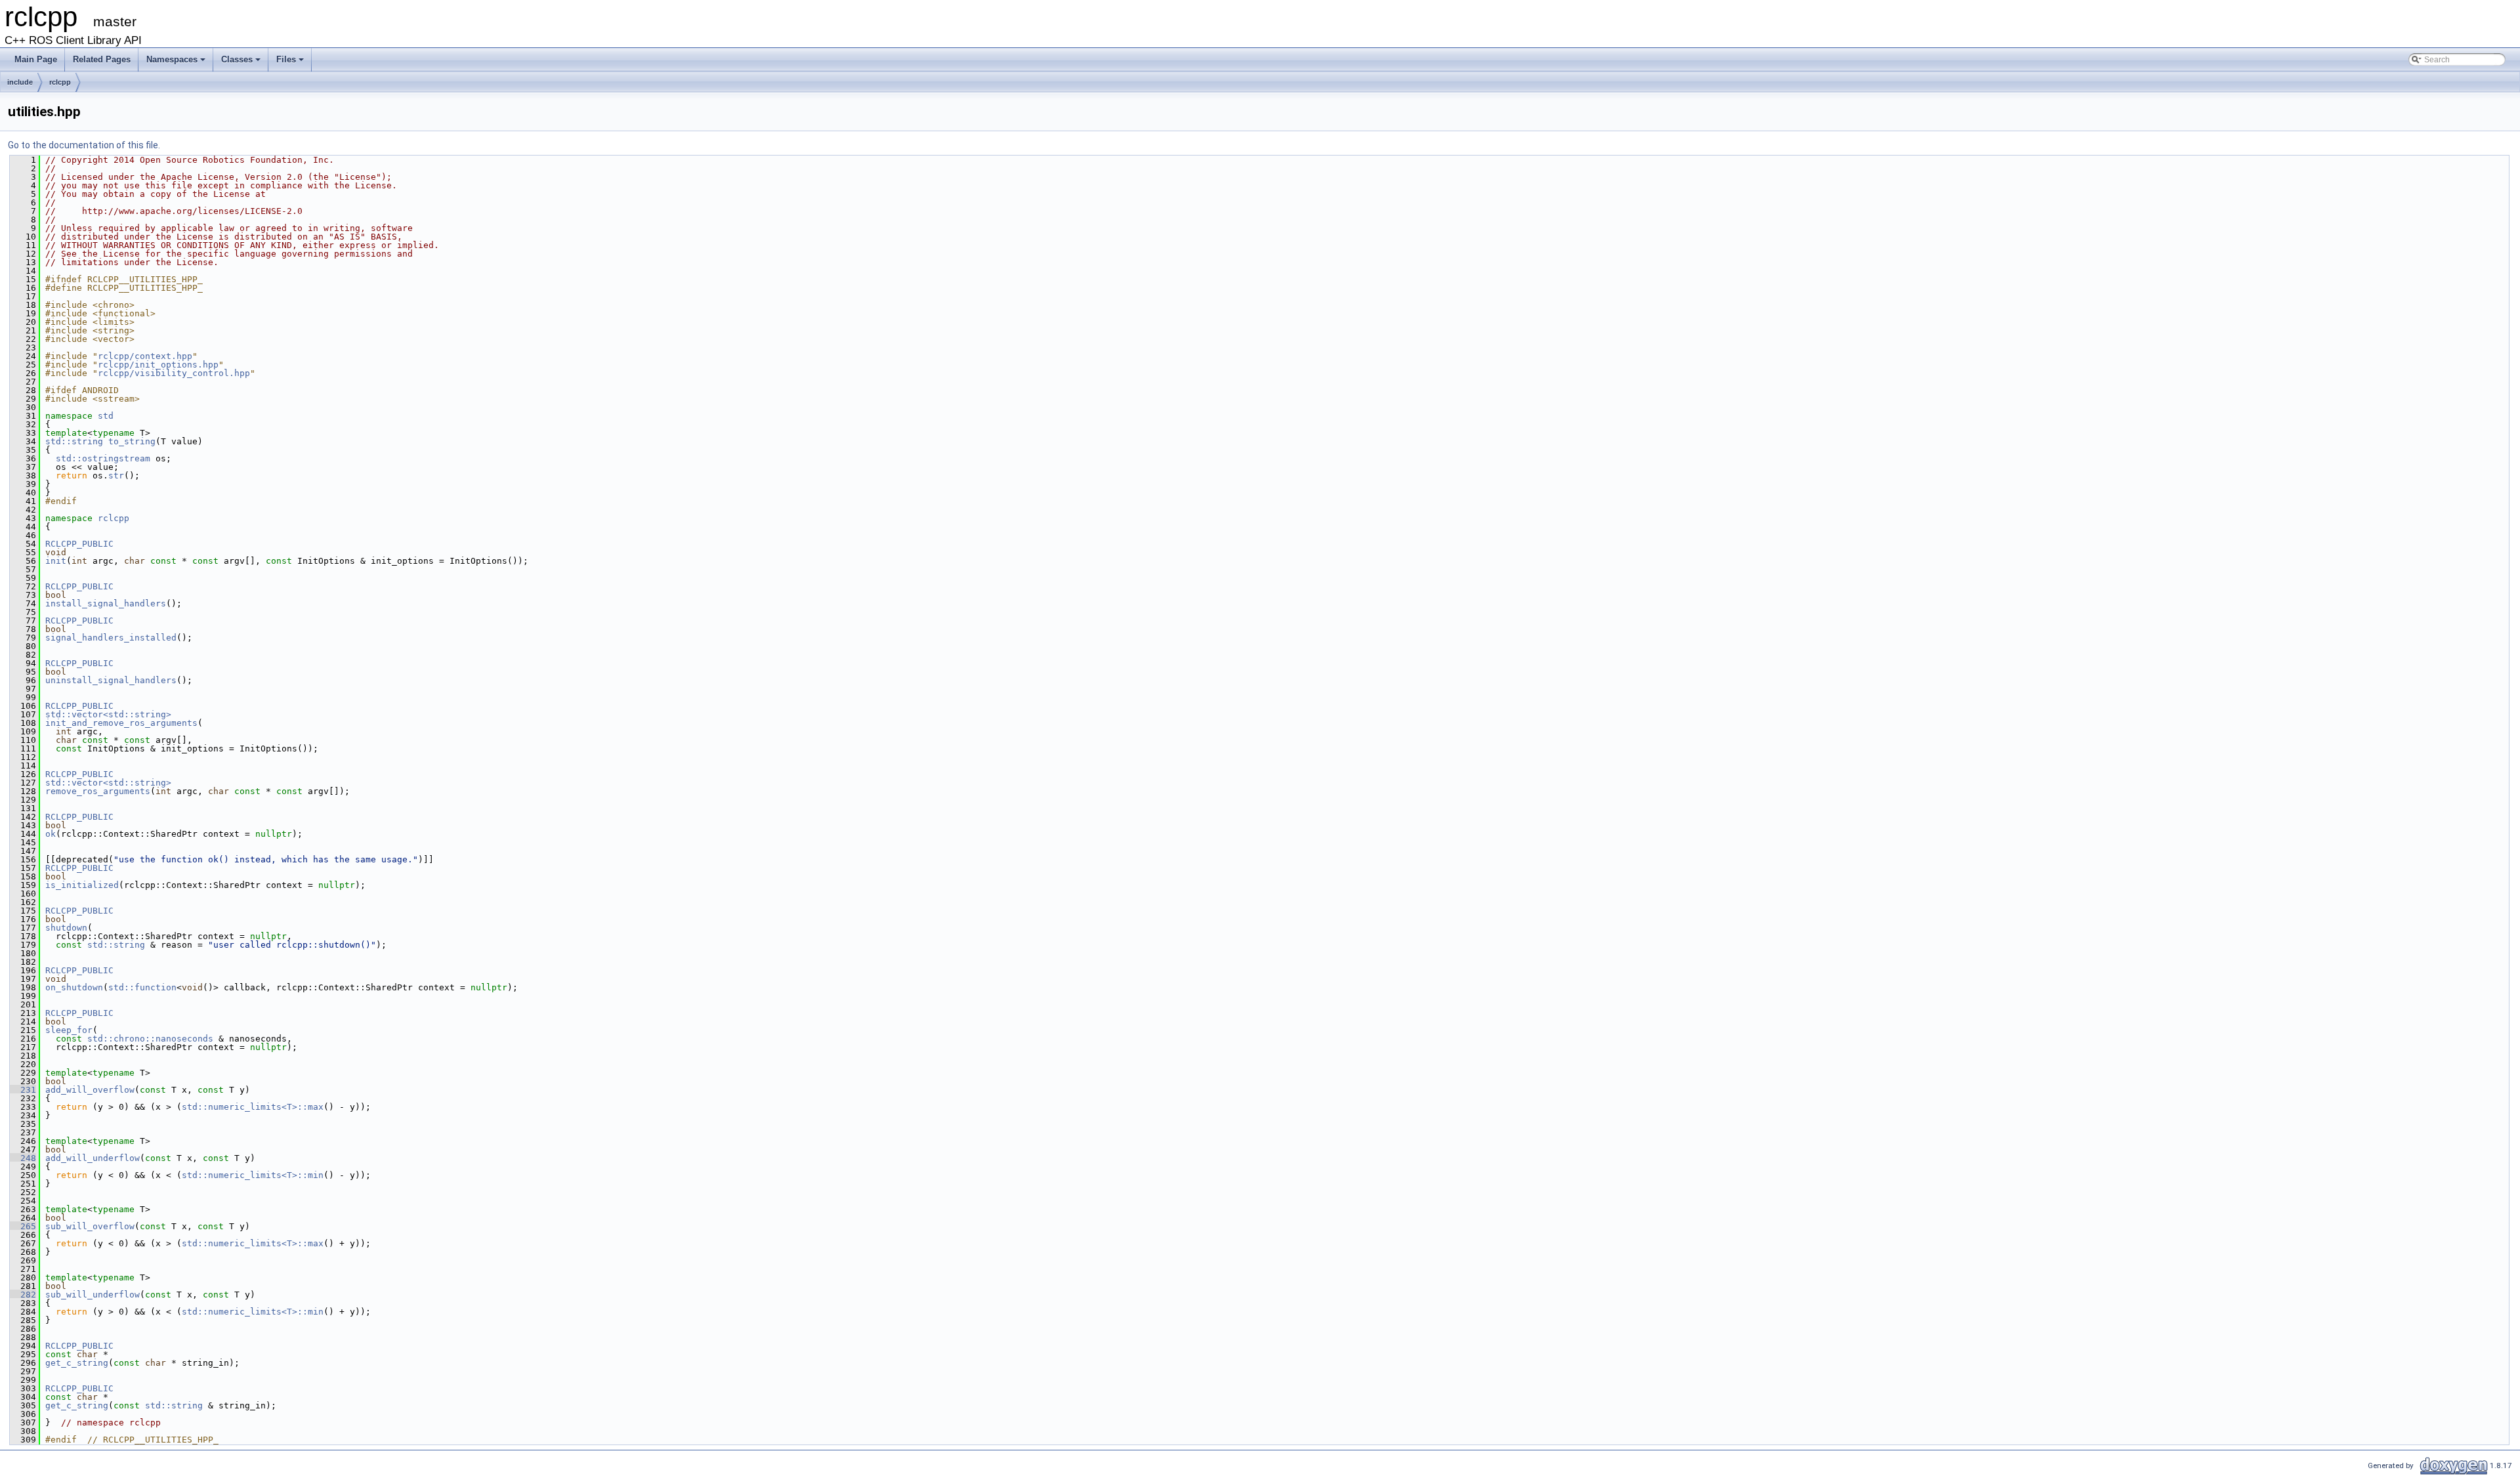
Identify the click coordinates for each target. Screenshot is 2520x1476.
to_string (132, 441)
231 (23, 1090)
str (116, 475)
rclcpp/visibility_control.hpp (174, 373)
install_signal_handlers (106, 603)
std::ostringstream (103, 458)
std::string (74, 441)
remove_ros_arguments (98, 791)
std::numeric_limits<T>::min (253, 1175)
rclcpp (60, 82)
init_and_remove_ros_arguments (121, 723)
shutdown (66, 928)
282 (23, 1295)
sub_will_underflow (93, 1295)
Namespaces (172, 59)
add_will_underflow (93, 1158)
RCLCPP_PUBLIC (79, 544)
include (20, 82)
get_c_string (77, 1363)
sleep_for (69, 1030)
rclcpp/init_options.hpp (158, 365)
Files (286, 59)
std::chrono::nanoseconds (150, 1039)
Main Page (36, 59)
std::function (142, 987)
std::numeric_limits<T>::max (253, 1107)
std (106, 416)
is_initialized (82, 885)
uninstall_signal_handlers (111, 680)
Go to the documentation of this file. (84, 145)
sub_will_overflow (90, 1226)
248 (23, 1158)
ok (51, 834)
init (56, 561)
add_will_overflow (90, 1090)
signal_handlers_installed (111, 638)
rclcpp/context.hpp (145, 356)
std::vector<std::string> (108, 714)
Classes (237, 59)
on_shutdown (74, 987)
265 (23, 1226)
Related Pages (102, 59)
